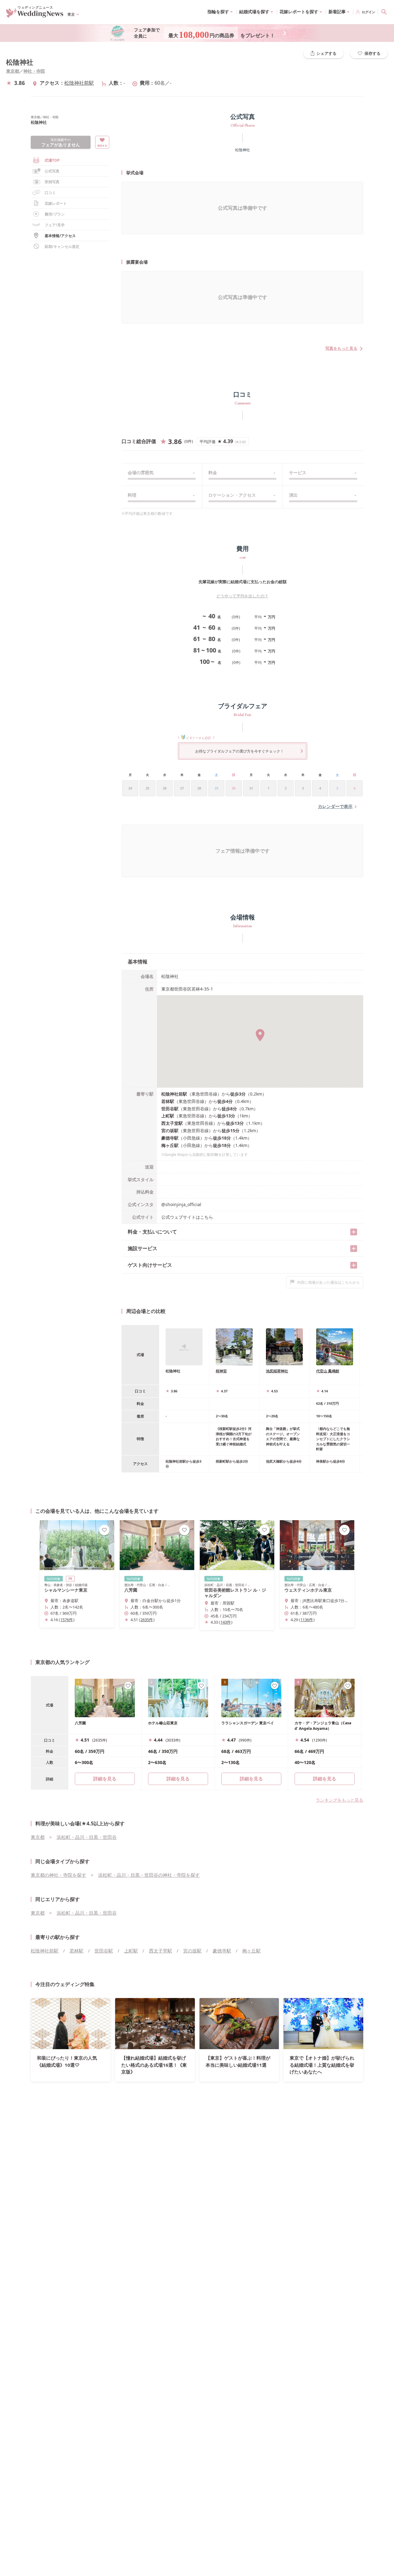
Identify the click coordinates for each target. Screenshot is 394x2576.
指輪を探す (218, 12)
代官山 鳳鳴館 (328, 1371)
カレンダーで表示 (335, 806)
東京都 (13, 71)
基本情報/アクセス (60, 236)
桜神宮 (221, 1371)
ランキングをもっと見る (340, 1800)
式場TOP (52, 160)
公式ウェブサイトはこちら (187, 1217)
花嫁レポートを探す (299, 12)
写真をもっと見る (341, 348)
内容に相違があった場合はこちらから (328, 1282)
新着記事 (337, 12)
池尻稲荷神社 (277, 1371)
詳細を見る (178, 1779)
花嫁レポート (56, 203)
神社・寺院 (34, 71)
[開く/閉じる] (354, 1232)
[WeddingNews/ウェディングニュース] (35, 15)
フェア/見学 (55, 225)
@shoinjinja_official (181, 1204)
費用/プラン (55, 214)
